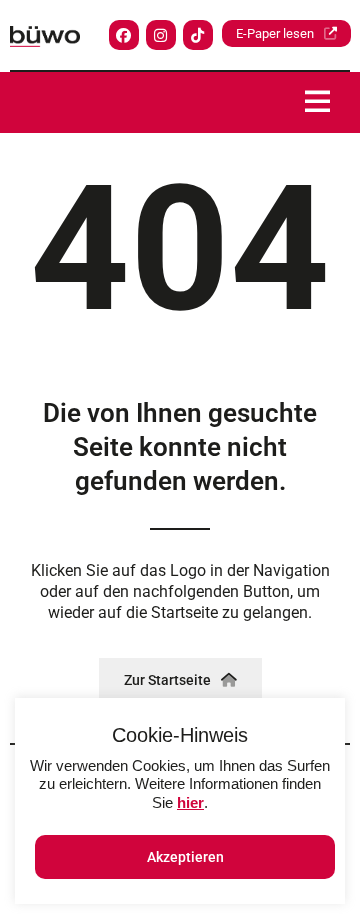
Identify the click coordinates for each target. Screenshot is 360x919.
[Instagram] (161, 35)
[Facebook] (124, 35)
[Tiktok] (198, 35)
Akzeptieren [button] (185, 857)
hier (190, 802)
